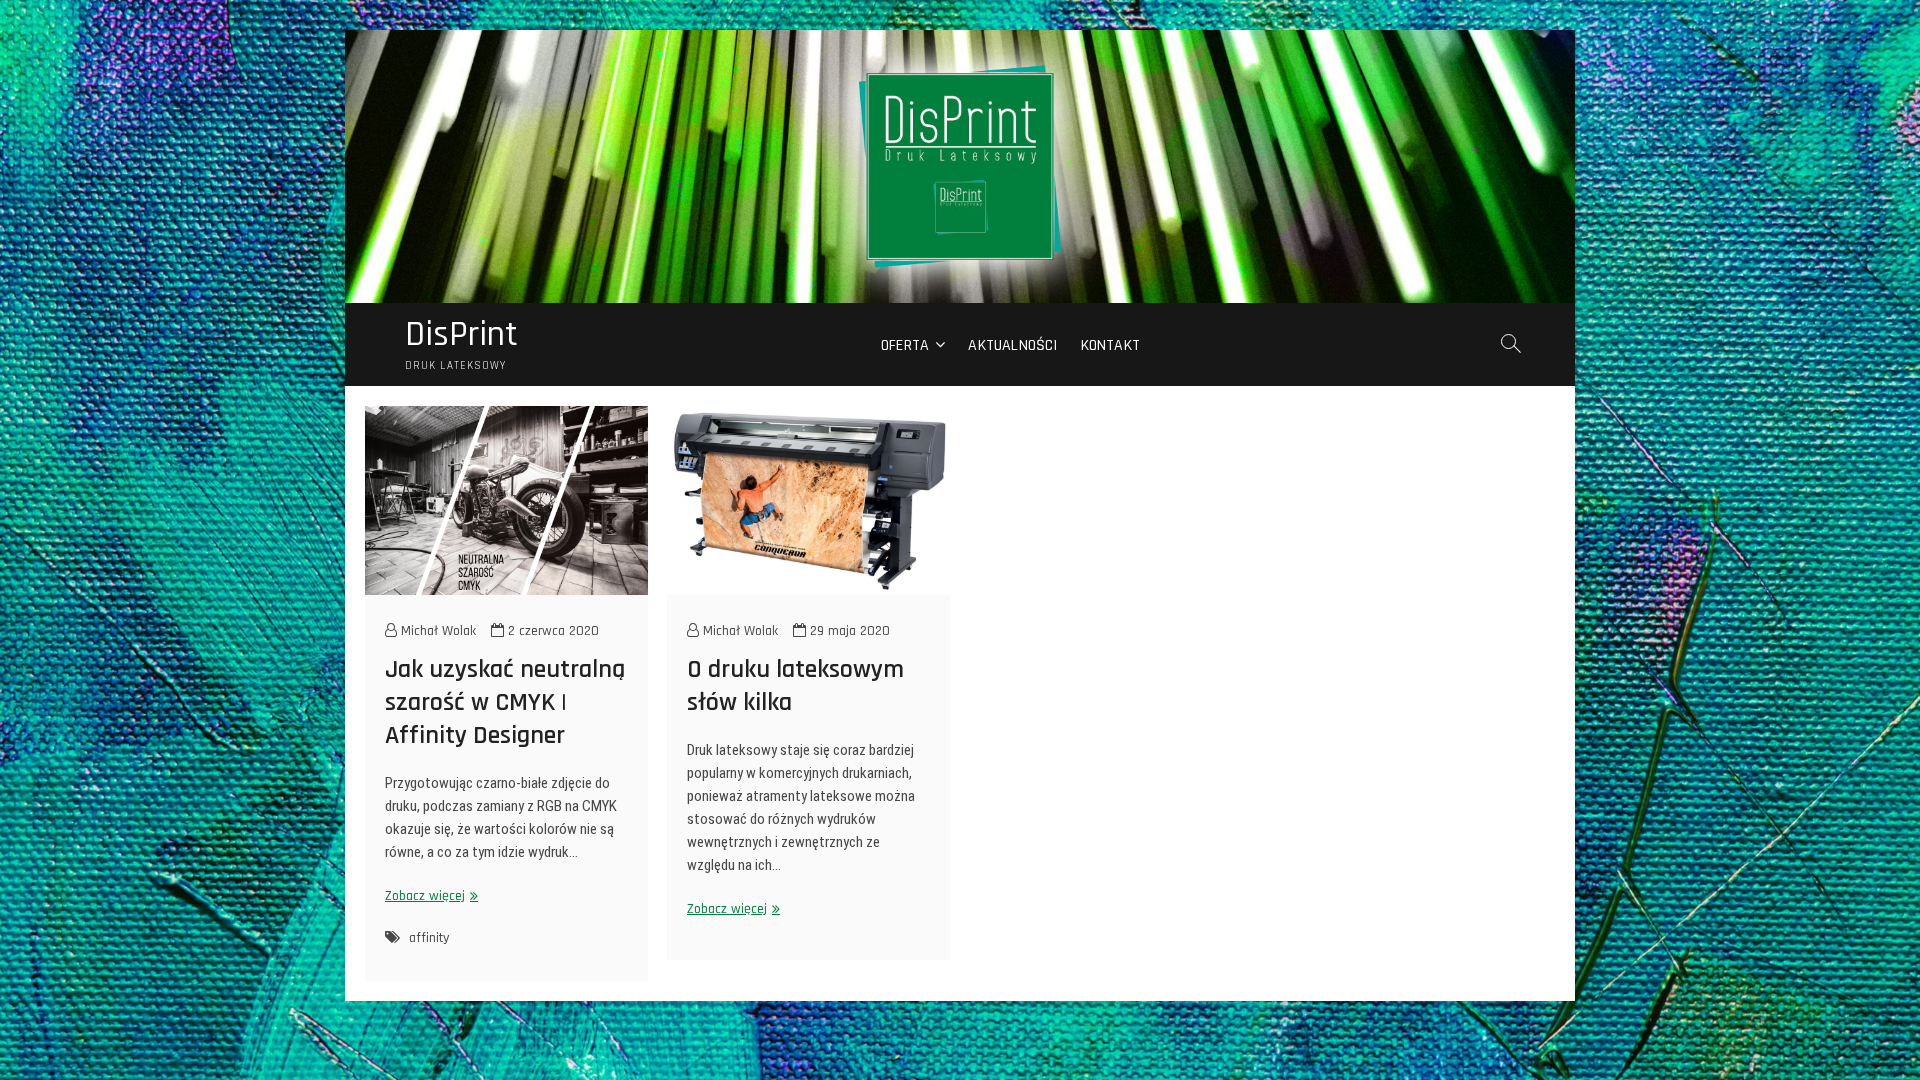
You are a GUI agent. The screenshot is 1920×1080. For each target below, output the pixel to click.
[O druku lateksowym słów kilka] (808, 500)
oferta (905, 345)
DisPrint (461, 335)
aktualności (1012, 345)
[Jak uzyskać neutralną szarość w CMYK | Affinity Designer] (506, 500)
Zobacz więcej (429, 896)
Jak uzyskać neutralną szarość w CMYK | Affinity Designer (505, 702)
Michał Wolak (436, 631)
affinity (429, 938)
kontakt (1110, 345)
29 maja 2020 (848, 631)
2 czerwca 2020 (551, 631)
